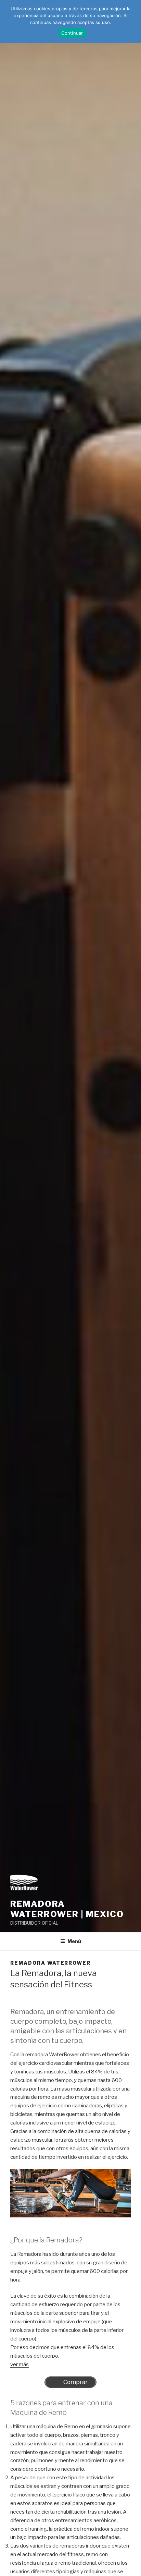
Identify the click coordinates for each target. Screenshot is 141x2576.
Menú (74, 1941)
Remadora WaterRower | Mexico (67, 1909)
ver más (20, 2364)
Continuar (72, 33)
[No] (132, 22)
